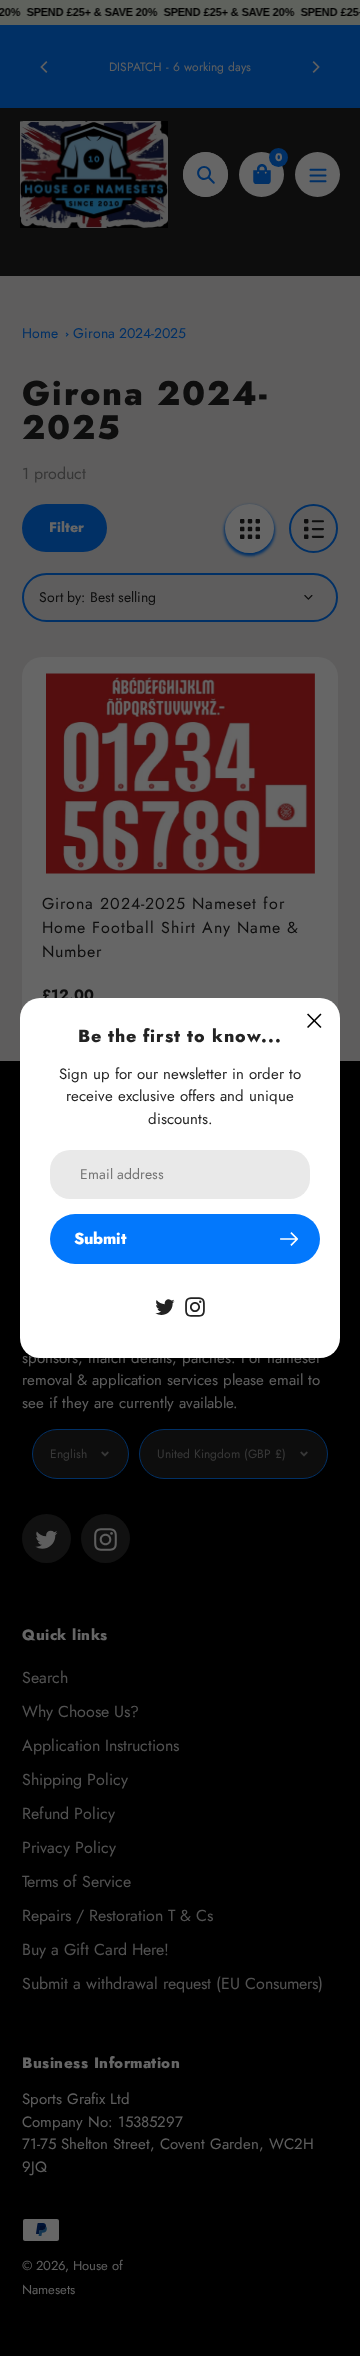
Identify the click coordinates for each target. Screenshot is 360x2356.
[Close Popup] (314, 1020)
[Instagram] (195, 1305)
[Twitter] (165, 1305)
